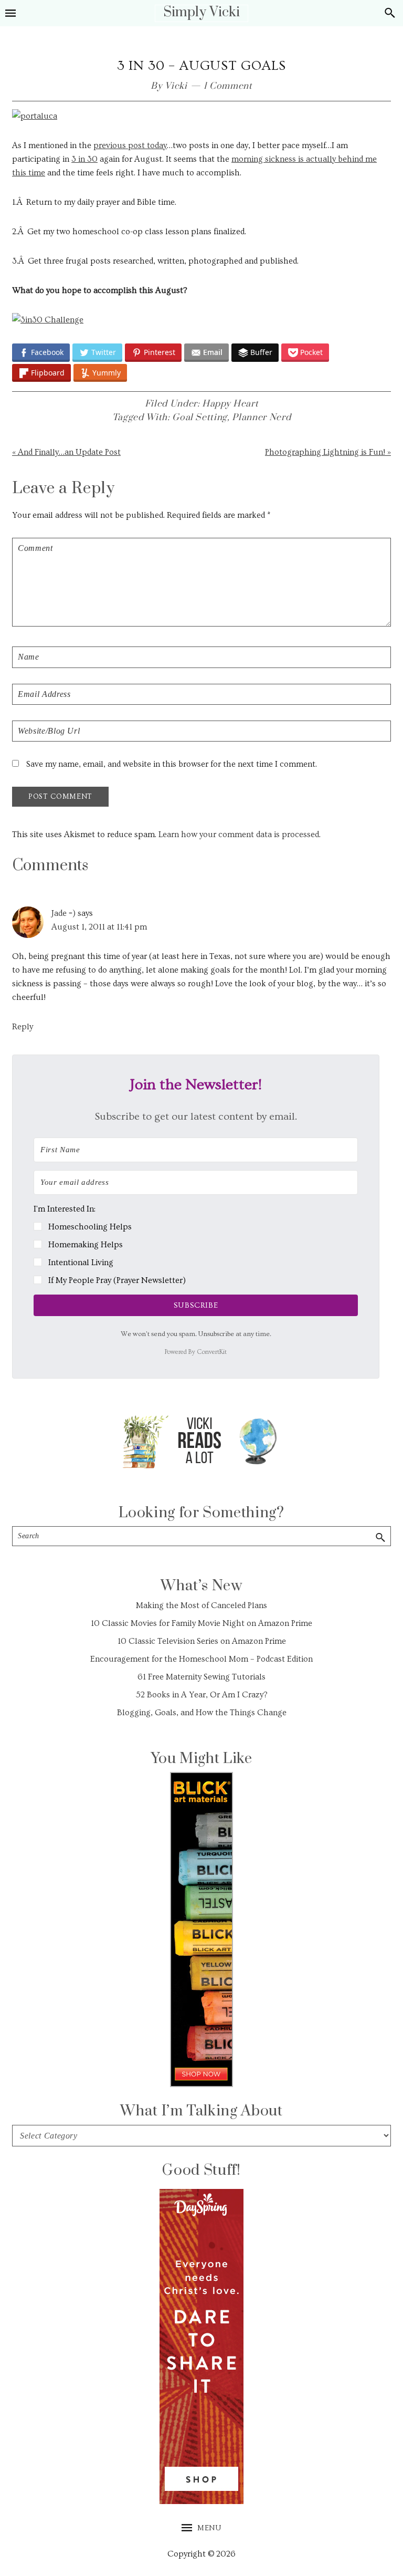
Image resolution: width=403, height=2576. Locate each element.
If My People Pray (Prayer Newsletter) (117, 1280)
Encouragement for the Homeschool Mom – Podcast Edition (201, 1659)
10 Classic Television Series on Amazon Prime (202, 1641)
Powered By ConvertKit (196, 1352)
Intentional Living (81, 1263)
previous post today (130, 145)
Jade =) (63, 913)
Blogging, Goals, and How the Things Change (202, 1713)
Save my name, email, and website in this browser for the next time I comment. (172, 764)
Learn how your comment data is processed (239, 835)
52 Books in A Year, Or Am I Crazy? (202, 1695)
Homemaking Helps (86, 1245)
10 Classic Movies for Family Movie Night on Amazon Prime (201, 1623)
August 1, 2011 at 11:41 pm (99, 927)
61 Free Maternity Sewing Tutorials (201, 1677)
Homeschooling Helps (90, 1227)
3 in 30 (84, 159)
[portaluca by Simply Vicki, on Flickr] (35, 116)
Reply (23, 1027)
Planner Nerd (261, 418)
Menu (209, 2528)
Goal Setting (200, 418)
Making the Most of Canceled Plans (201, 1605)
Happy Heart (230, 404)
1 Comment (228, 86)
